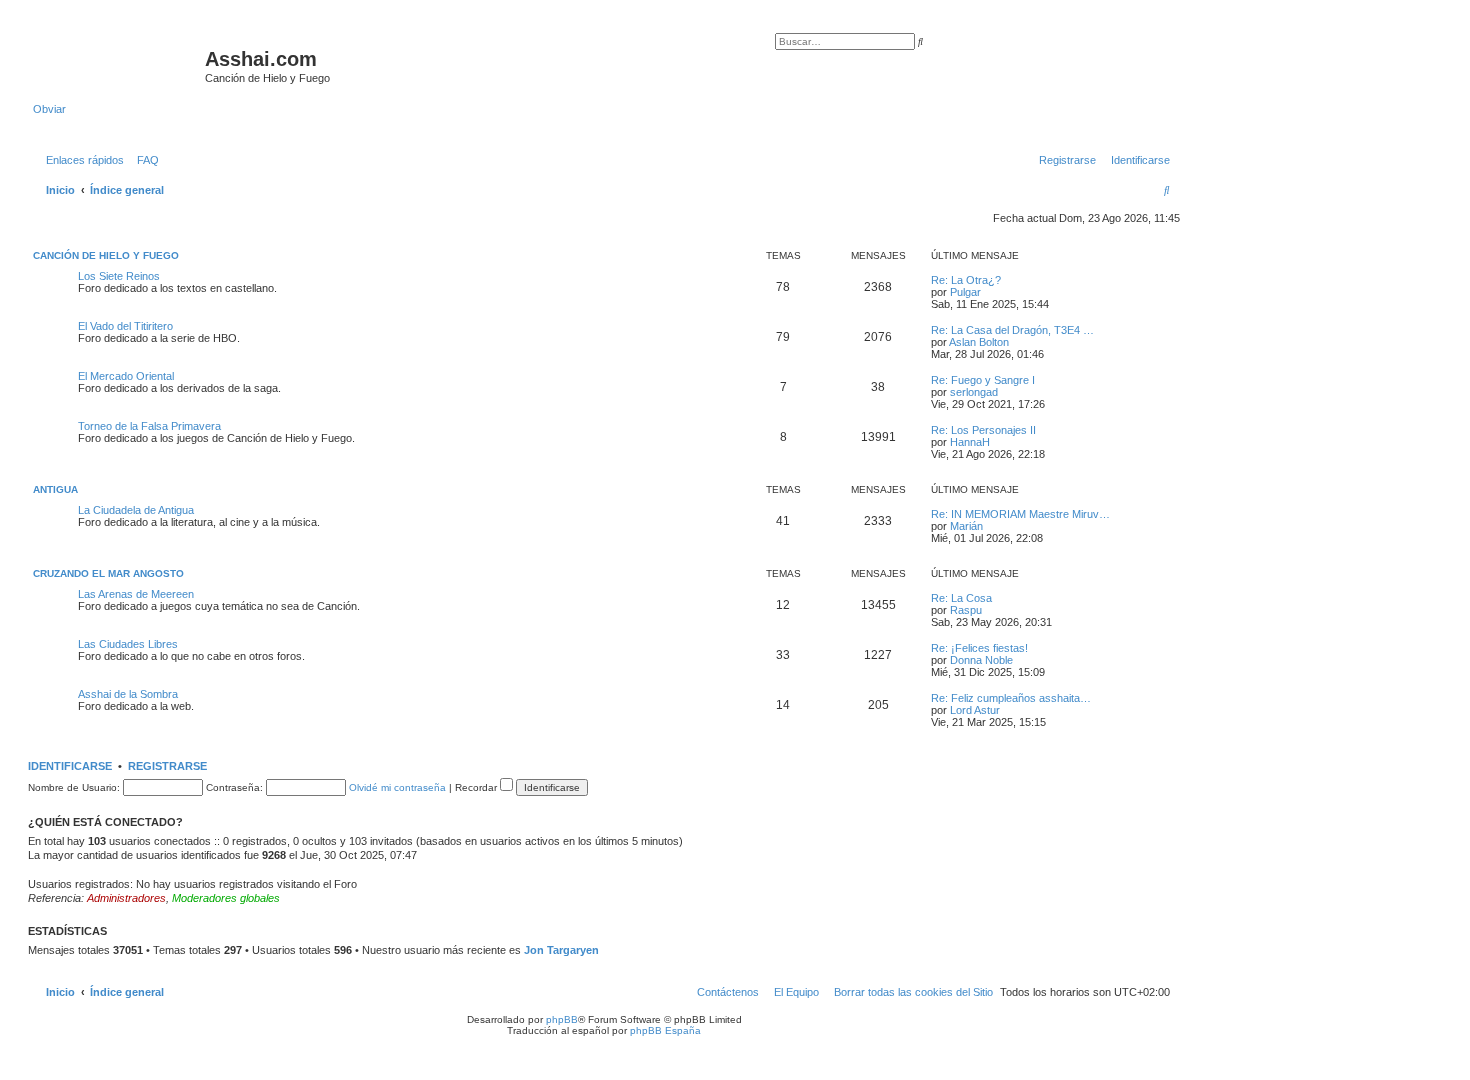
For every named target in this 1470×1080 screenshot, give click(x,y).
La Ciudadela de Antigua (136, 510)
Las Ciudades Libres (128, 644)
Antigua (55, 489)
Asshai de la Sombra (128, 694)
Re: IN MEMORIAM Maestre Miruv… (1020, 514)
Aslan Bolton (979, 342)
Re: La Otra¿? (966, 280)
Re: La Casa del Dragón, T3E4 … (1012, 330)
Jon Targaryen (561, 950)
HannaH (970, 442)
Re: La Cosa (961, 598)
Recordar (477, 787)
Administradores (126, 898)
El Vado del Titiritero (125, 326)
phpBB (562, 1019)
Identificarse (70, 766)
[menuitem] (144, 160)
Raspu (966, 610)
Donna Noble (981, 660)
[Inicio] (119, 65)
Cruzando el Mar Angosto (108, 573)
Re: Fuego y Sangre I (983, 380)
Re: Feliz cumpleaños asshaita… (1011, 698)
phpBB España (665, 1030)
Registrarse (167, 766)
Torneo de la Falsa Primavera (149, 426)
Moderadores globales (226, 898)
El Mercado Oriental (126, 376)
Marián (966, 526)
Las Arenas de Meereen (136, 594)
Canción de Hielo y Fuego (106, 255)
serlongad (974, 392)
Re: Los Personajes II (983, 430)
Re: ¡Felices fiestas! (979, 648)
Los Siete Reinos (119, 276)
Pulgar (965, 292)
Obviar (49, 109)
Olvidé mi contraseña (397, 787)
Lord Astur (975, 710)
